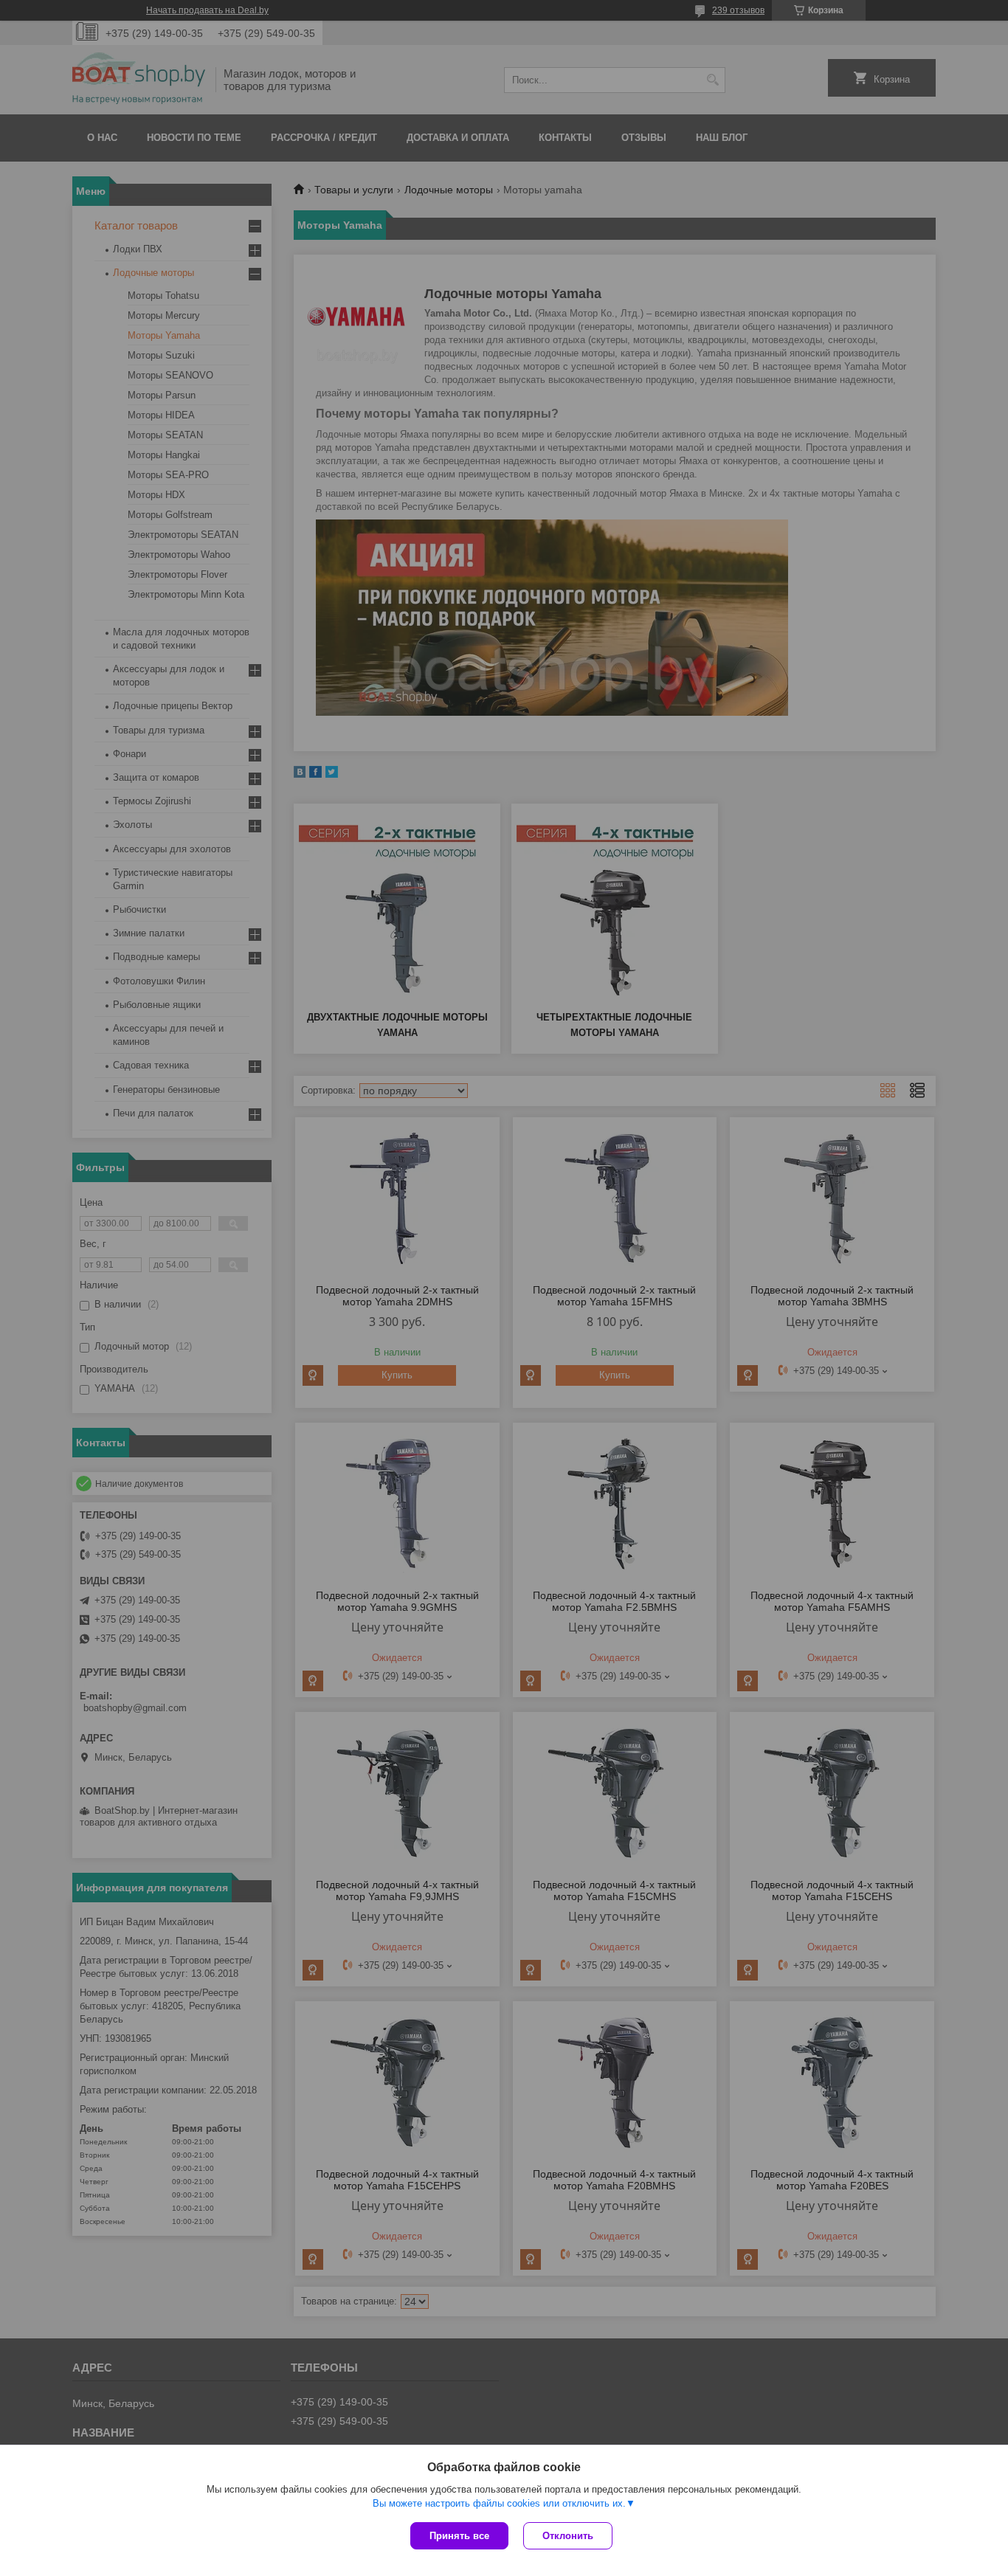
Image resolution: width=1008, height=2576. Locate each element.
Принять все (459, 2536)
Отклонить (568, 2536)
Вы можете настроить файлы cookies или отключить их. (499, 2503)
